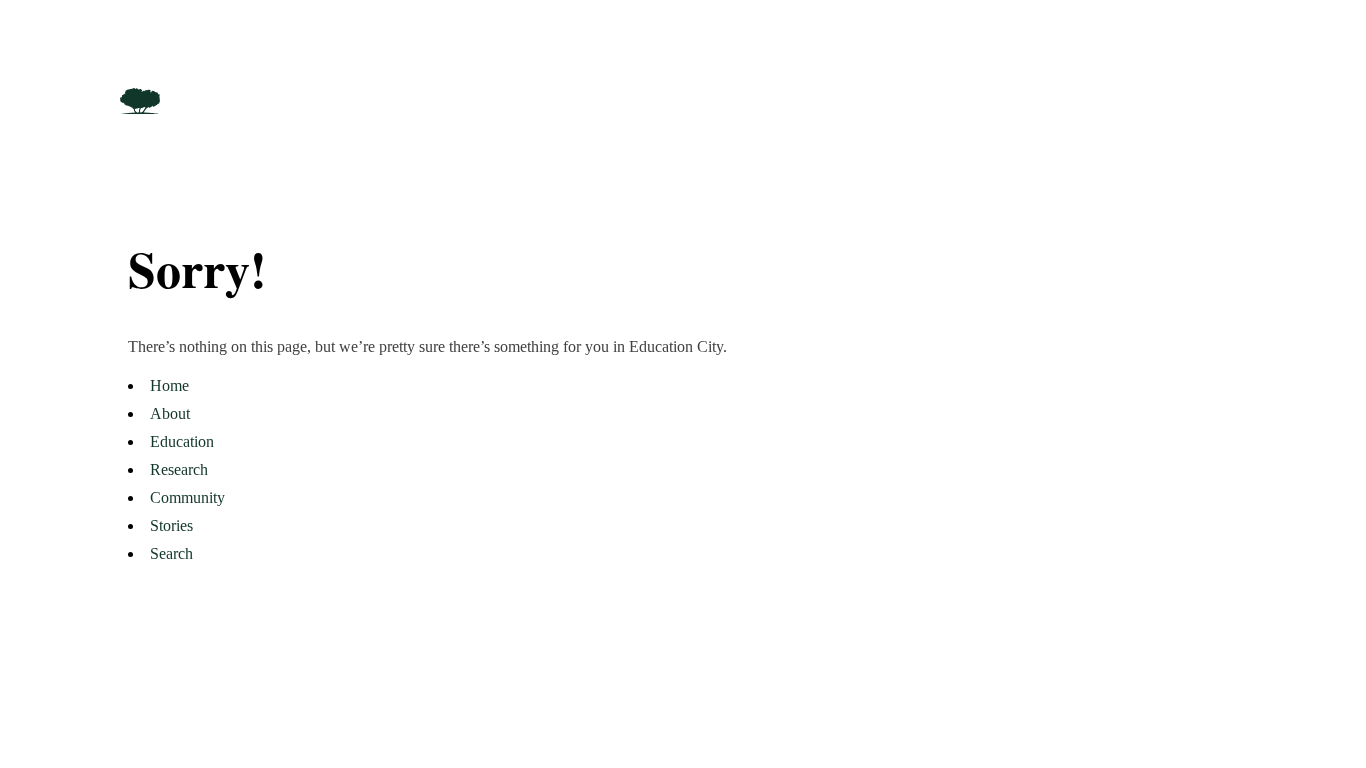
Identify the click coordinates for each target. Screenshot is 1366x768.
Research (179, 469)
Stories (171, 525)
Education (182, 441)
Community (187, 497)
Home (169, 385)
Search (171, 553)
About (170, 413)
